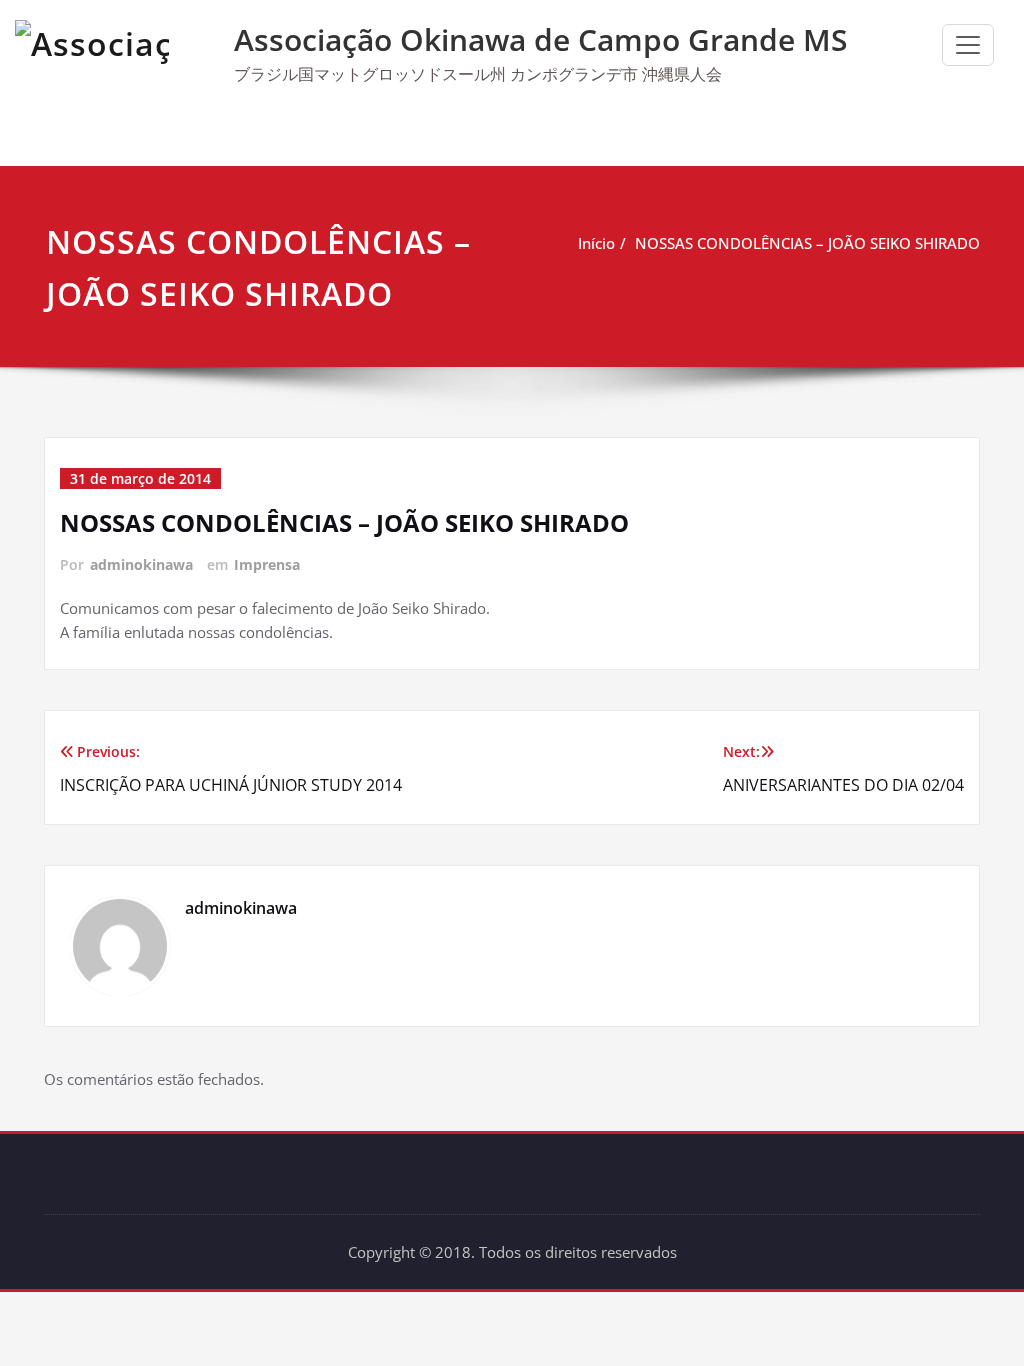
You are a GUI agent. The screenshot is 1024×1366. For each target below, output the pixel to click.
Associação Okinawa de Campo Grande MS (541, 39)
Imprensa (267, 564)
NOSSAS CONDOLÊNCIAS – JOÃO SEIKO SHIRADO (807, 243)
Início (596, 243)
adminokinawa (141, 564)
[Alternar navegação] (968, 45)
